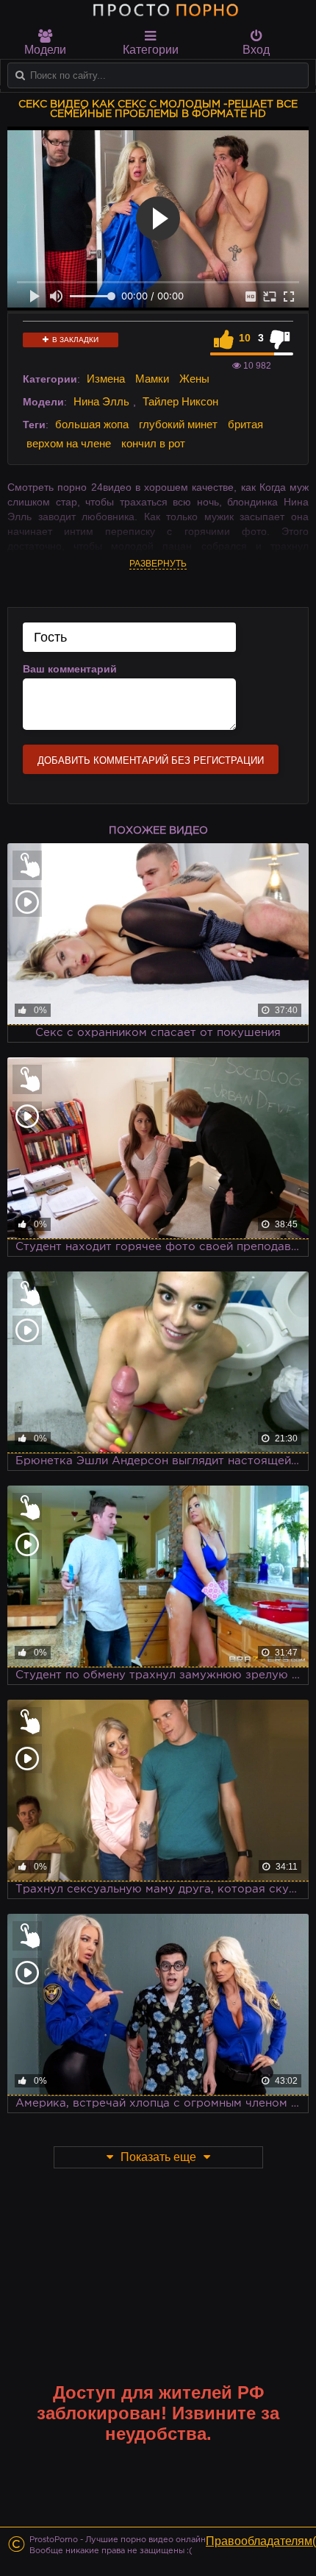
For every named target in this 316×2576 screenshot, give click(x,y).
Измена (106, 379)
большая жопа (92, 424)
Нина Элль (101, 401)
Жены (194, 379)
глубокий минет (178, 424)
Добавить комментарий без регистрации (151, 760)
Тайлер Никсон (180, 401)
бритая (245, 424)
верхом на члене (69, 443)
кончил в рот (153, 443)
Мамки (152, 379)
